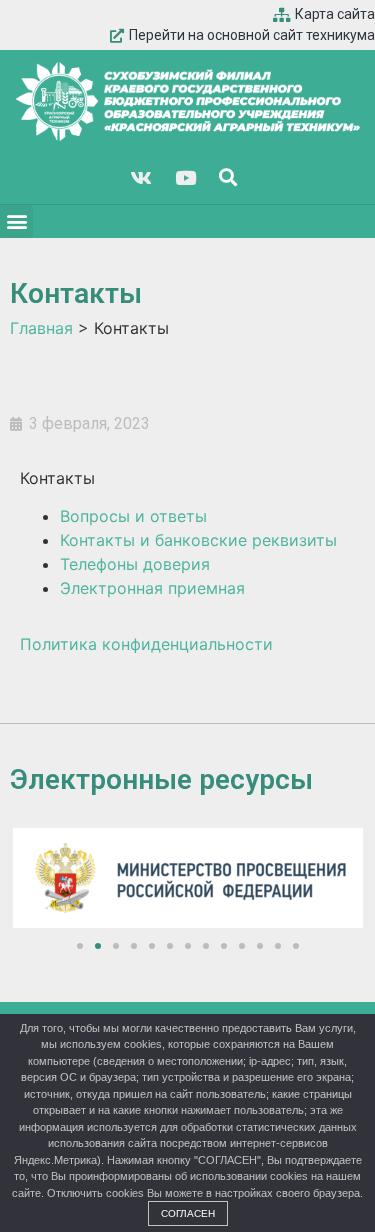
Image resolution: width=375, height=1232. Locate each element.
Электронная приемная (152, 588)
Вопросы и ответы (133, 516)
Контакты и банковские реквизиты (198, 540)
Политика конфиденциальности (146, 644)
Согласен (188, 1213)
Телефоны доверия (135, 564)
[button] (16, 221)
